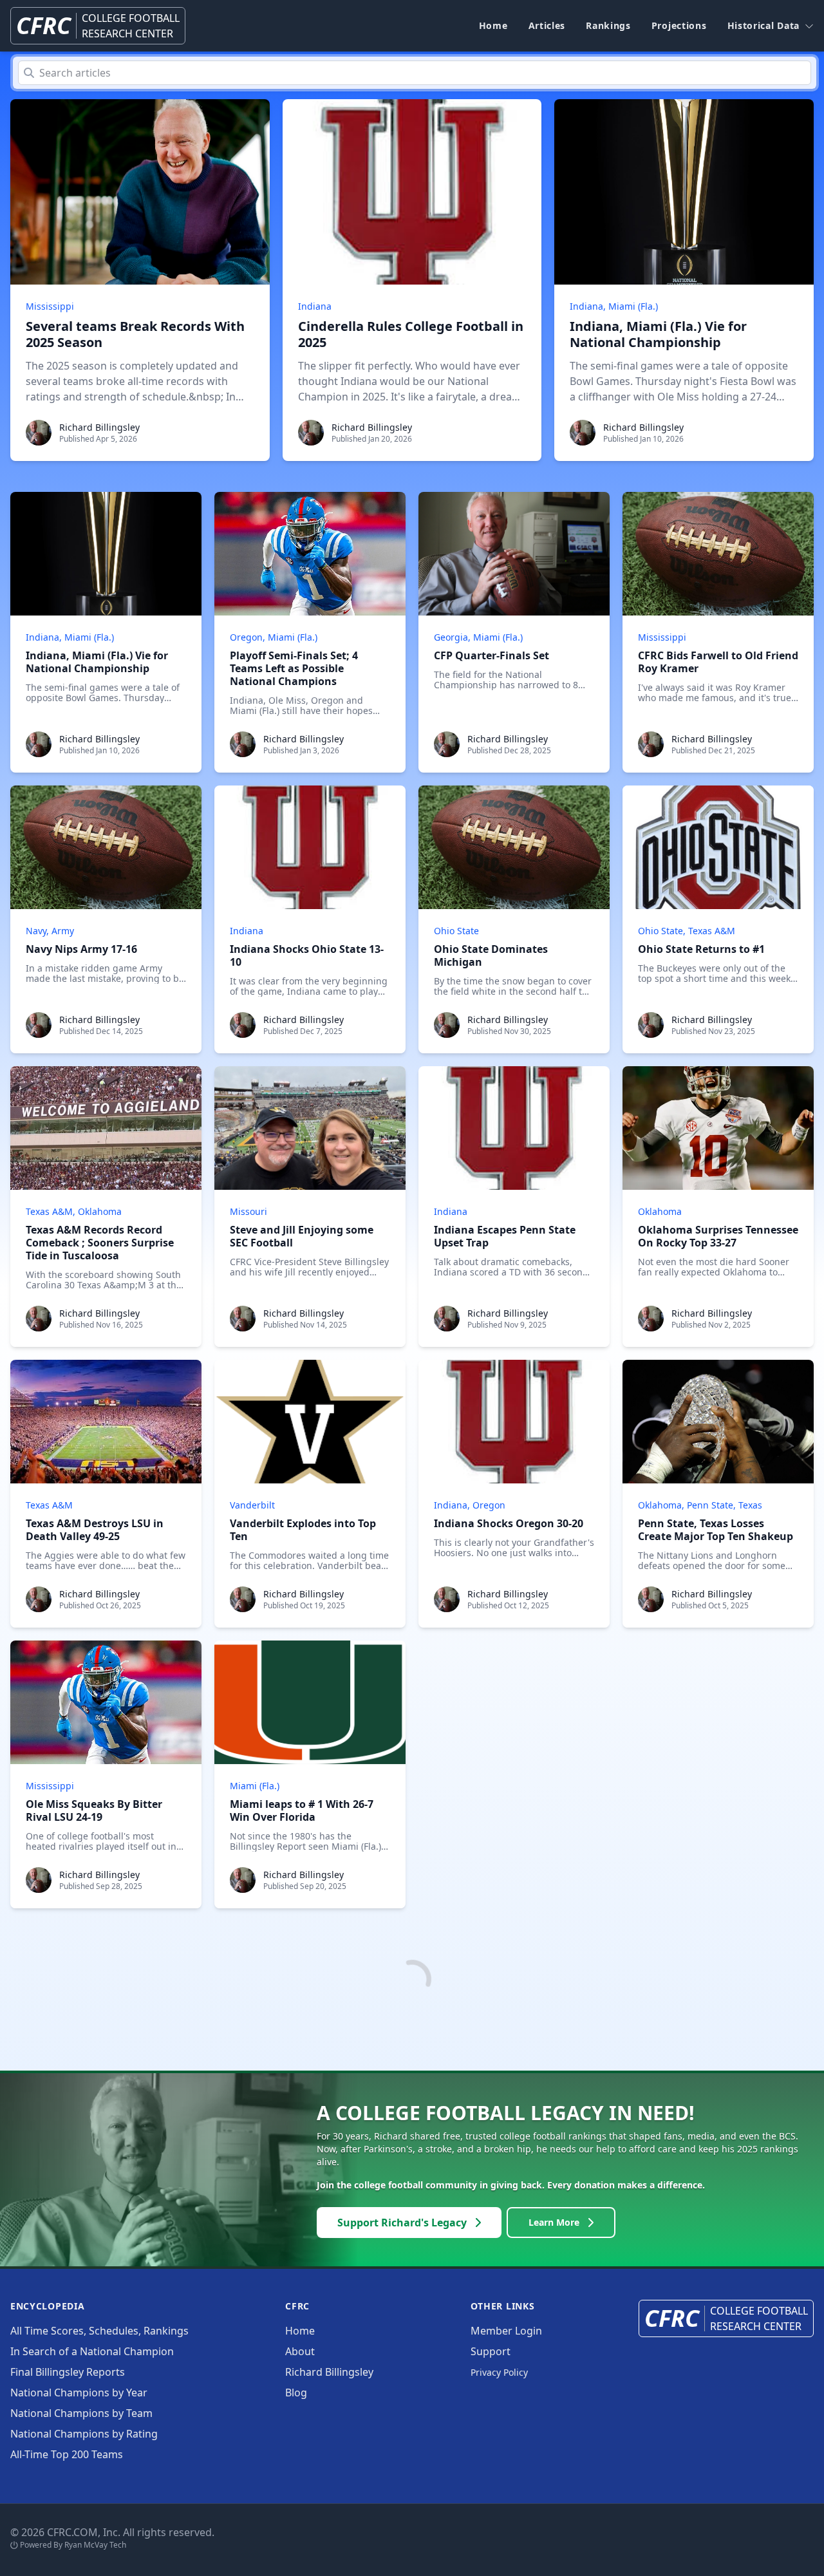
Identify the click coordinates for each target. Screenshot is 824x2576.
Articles (547, 25)
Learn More (554, 2222)
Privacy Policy (499, 2372)
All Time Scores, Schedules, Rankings (99, 2331)
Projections (679, 25)
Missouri (248, 1211)
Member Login (506, 2331)
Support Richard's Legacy (402, 2223)
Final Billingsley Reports (68, 2372)
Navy (36, 931)
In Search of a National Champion (92, 2351)
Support (491, 2351)
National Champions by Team (81, 2413)
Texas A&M (712, 931)
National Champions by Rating (84, 2434)
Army (63, 931)
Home (493, 25)
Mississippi (50, 306)
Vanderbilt (252, 1505)
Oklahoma (100, 1211)
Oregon (246, 637)
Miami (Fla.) (633, 306)
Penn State (710, 1505)
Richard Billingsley (99, 427)
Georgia (451, 637)
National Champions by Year (79, 2393)
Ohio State (456, 931)
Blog (296, 2393)
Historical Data (764, 25)
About (300, 2351)
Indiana (315, 306)
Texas (750, 1505)
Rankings (608, 25)
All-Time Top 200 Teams (67, 2454)
